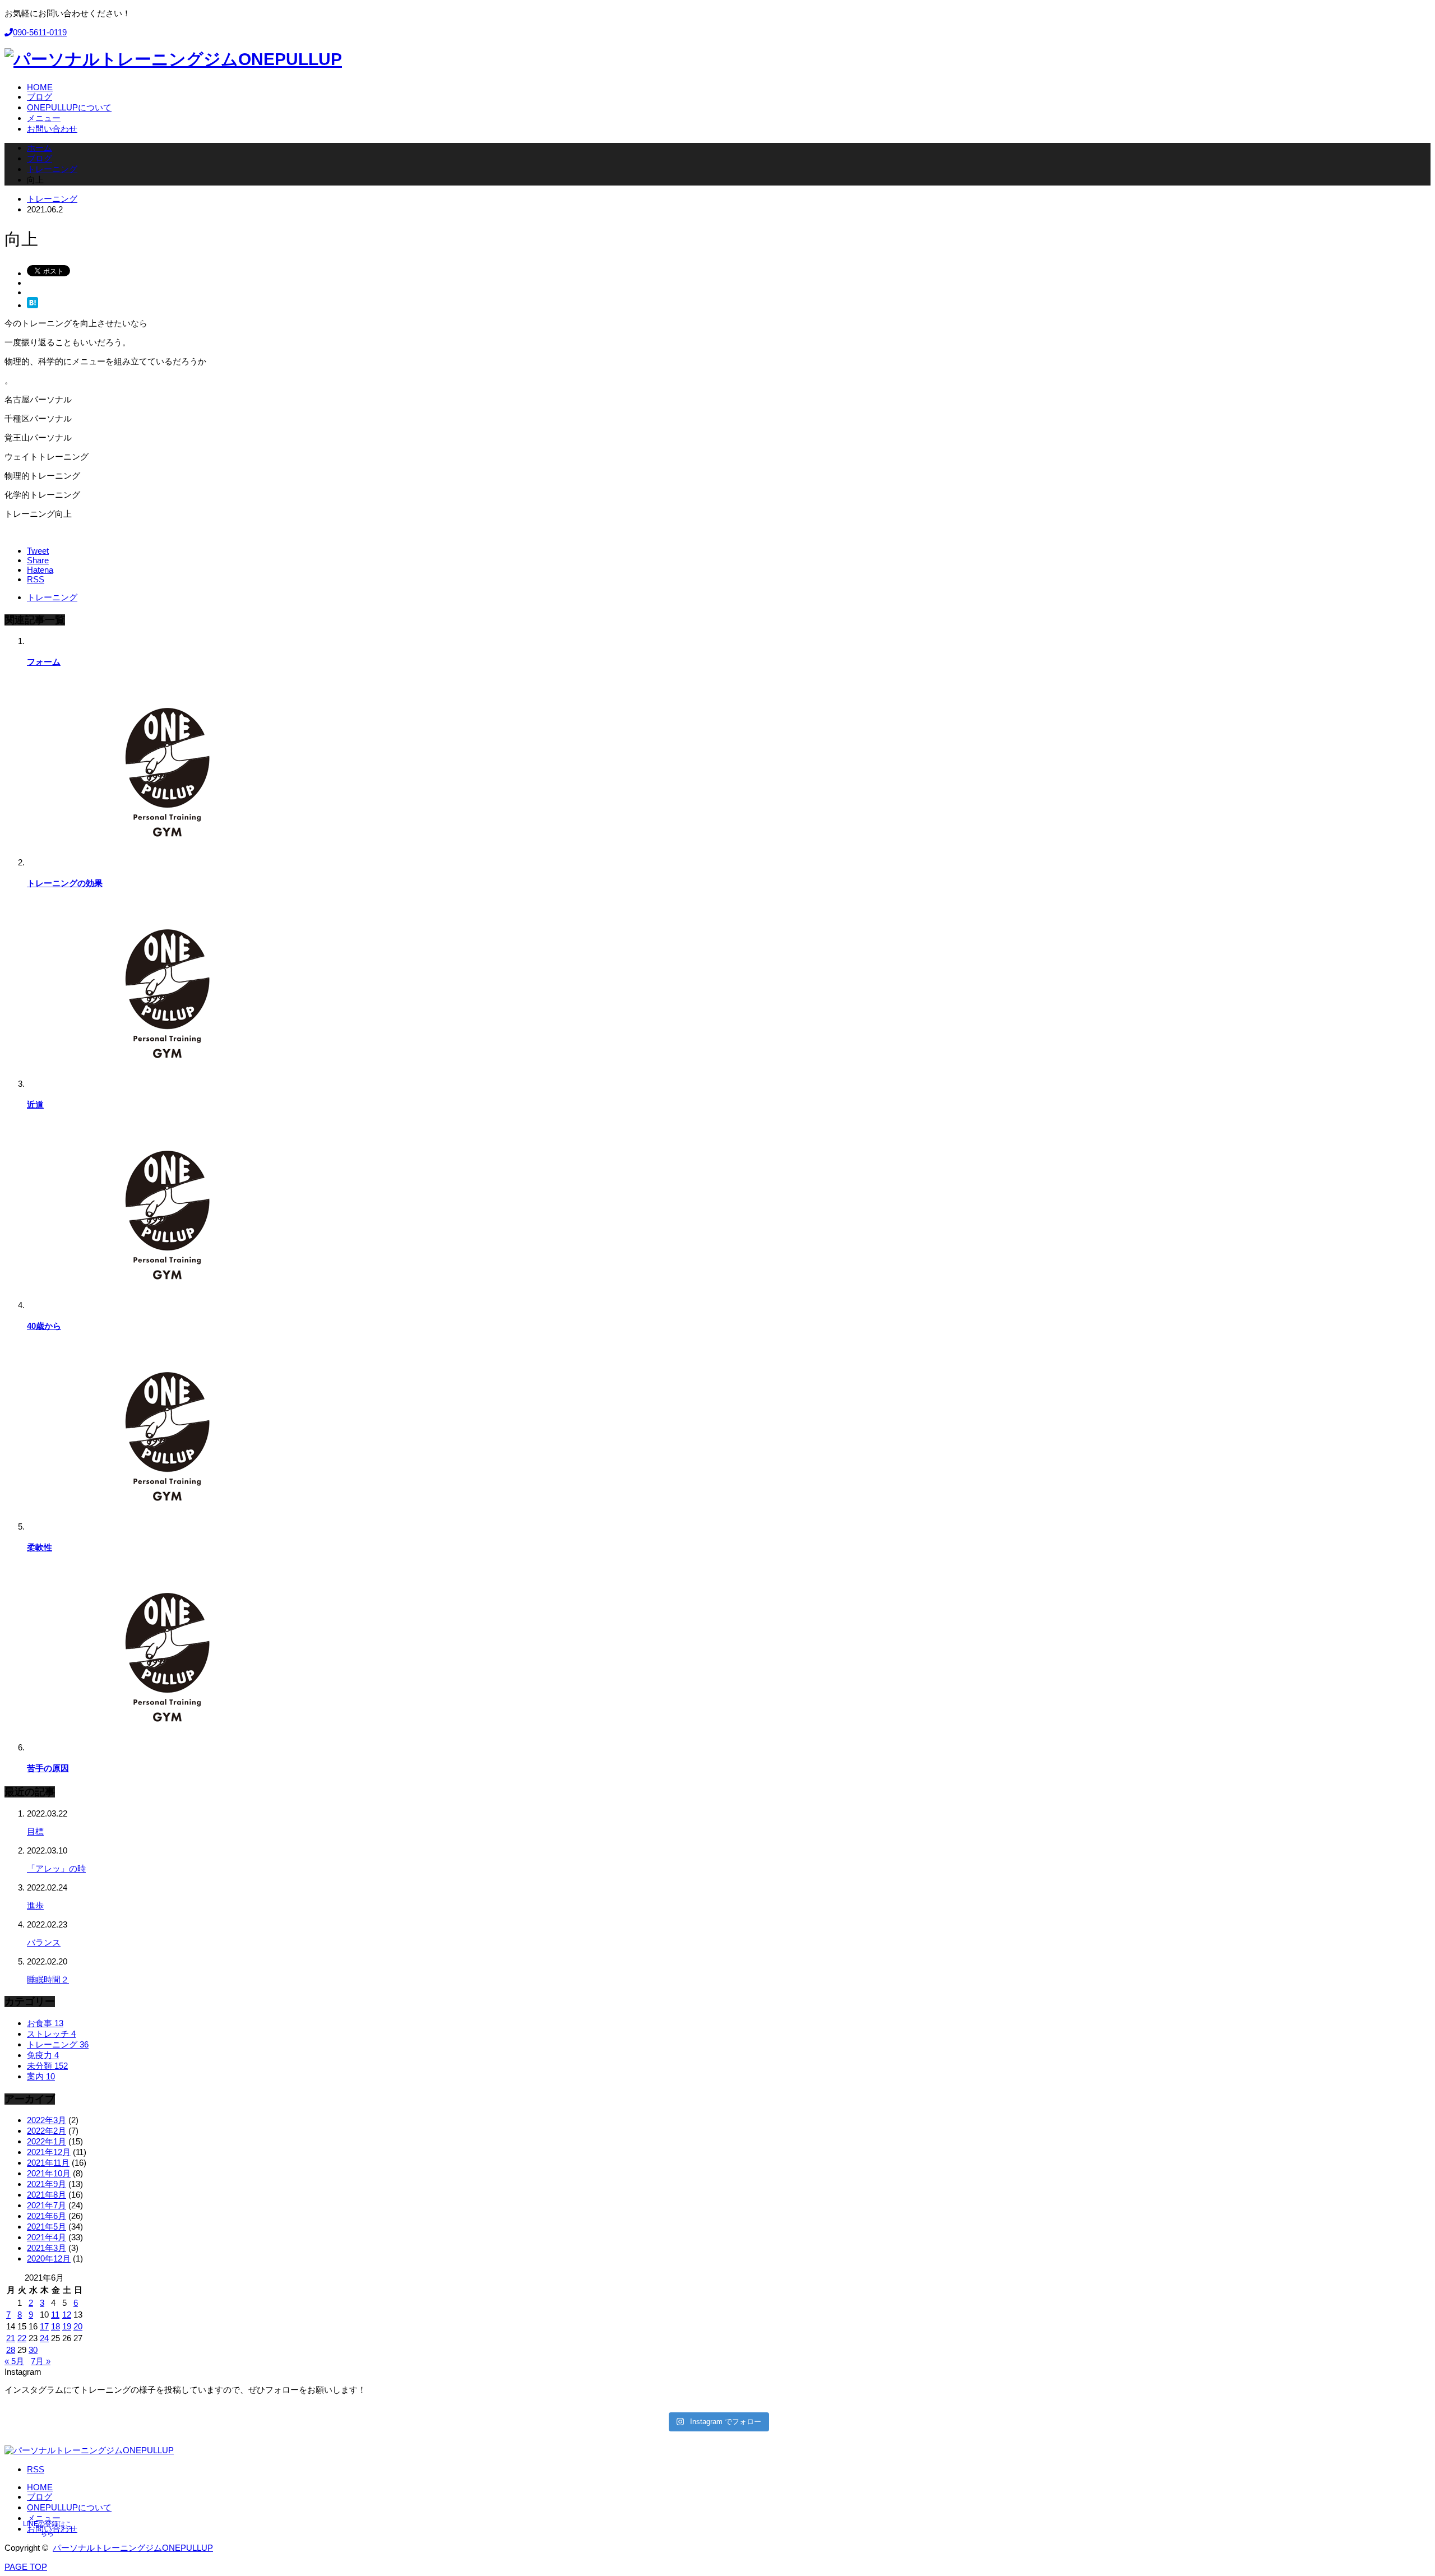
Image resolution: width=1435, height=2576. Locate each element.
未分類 (47, 2066)
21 (11, 2338)
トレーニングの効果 (65, 883)
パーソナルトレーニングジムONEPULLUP (133, 2548)
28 (11, 2350)
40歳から (44, 1326)
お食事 (45, 2023)
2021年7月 (47, 2205)
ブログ (40, 2497)
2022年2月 (47, 2131)
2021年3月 (47, 2248)
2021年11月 (48, 2163)
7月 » (41, 2361)
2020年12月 (49, 2258)
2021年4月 (47, 2237)
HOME (40, 2487)
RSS (36, 2469)
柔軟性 (40, 1547)
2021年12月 (49, 2152)
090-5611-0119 (40, 32)
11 (55, 2315)
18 (55, 2326)
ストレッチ (51, 2034)
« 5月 (14, 2361)
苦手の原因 (48, 1768)
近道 (35, 1104)
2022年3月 (47, 2120)
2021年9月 (47, 2184)
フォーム (44, 662)
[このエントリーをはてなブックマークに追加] (33, 305)
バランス (44, 1942)
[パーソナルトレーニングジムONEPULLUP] (173, 59)
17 (44, 2326)
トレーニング (52, 199)
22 (22, 2338)
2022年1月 (47, 2141)
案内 (41, 2076)
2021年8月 (47, 2195)
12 (67, 2315)
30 (33, 2350)
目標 (35, 1831)
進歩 (35, 1905)
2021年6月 (47, 2216)
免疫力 (43, 2055)
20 (78, 2326)
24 (44, 2338)
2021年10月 (49, 2173)
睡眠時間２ (48, 1979)
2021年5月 (47, 2227)
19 (67, 2326)
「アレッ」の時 (56, 1868)
